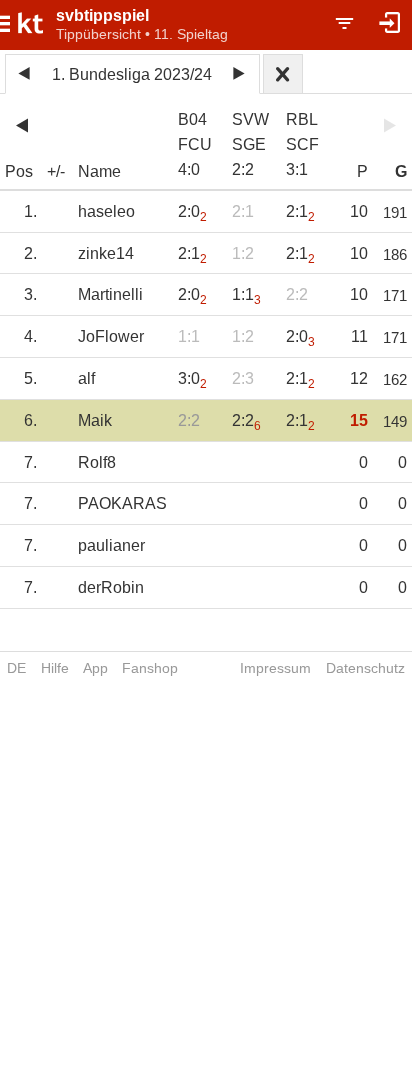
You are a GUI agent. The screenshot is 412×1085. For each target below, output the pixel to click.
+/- (56, 171)
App (95, 668)
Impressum (275, 668)
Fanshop (150, 668)
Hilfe (55, 668)
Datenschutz (365, 668)
